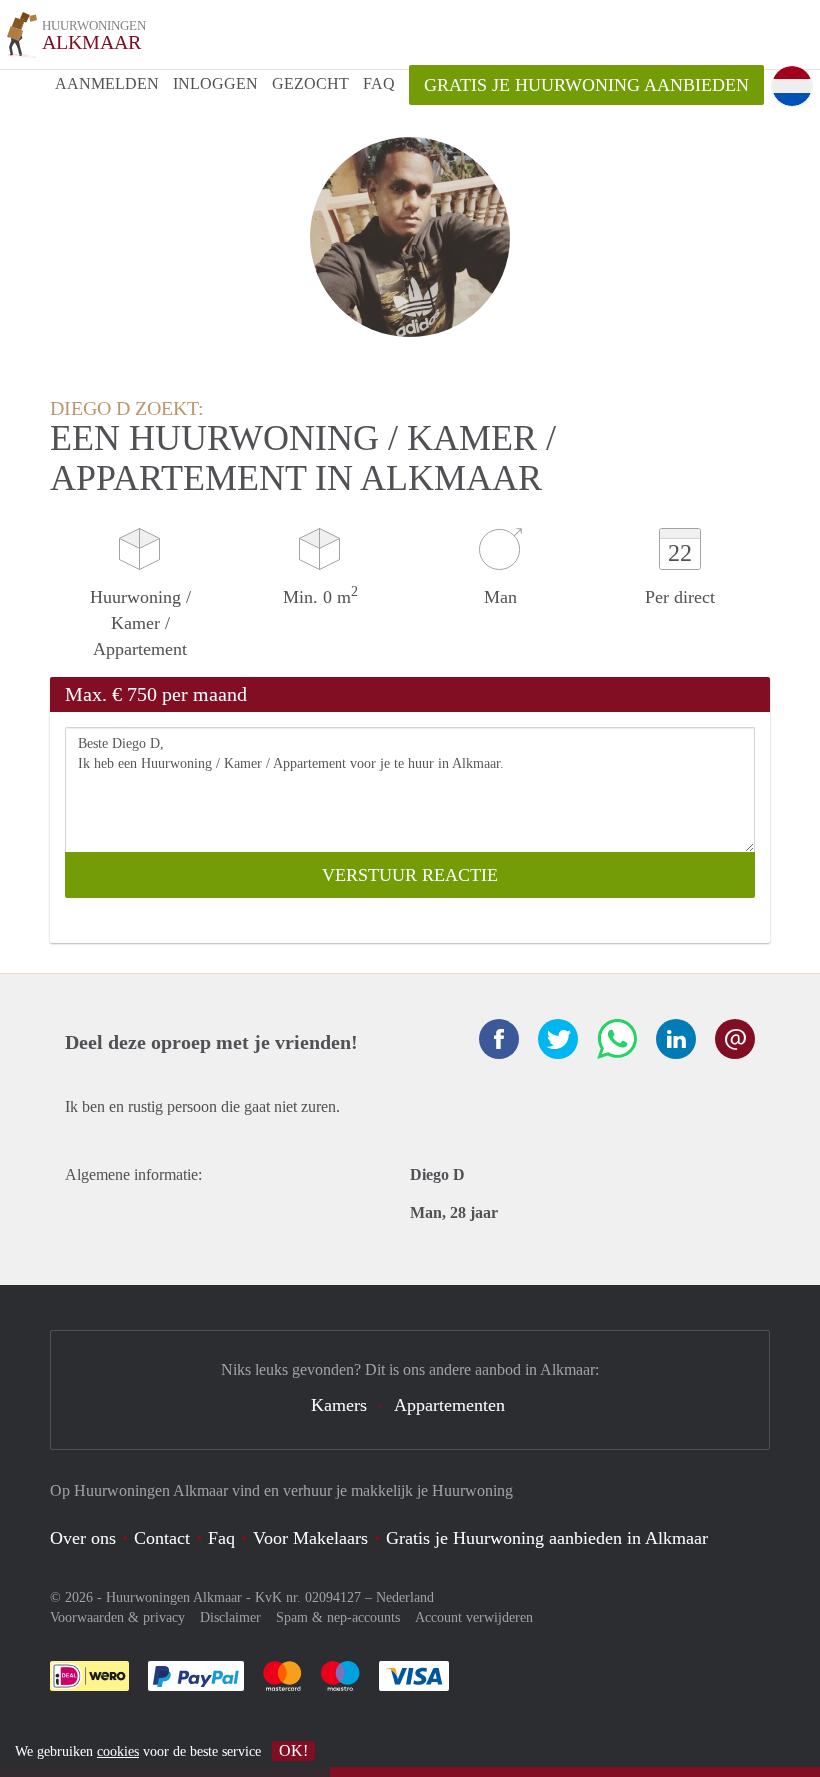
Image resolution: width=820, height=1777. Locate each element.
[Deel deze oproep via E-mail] (735, 1039)
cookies (118, 1751)
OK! (293, 1750)
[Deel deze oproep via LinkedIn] (676, 1039)
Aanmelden (107, 83)
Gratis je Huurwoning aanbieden (586, 85)
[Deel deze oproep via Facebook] (499, 1039)
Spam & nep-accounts (338, 1617)
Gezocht (310, 83)
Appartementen (449, 1405)
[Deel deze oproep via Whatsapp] (617, 1039)
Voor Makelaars (310, 1538)
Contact (162, 1538)
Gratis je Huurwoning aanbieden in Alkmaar (547, 1538)
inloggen (215, 83)
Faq (221, 1538)
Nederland (405, 1597)
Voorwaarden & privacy (117, 1617)
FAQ (379, 83)
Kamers (339, 1405)
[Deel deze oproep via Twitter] (558, 1039)
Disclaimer (230, 1617)
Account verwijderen (474, 1617)
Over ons (83, 1538)
